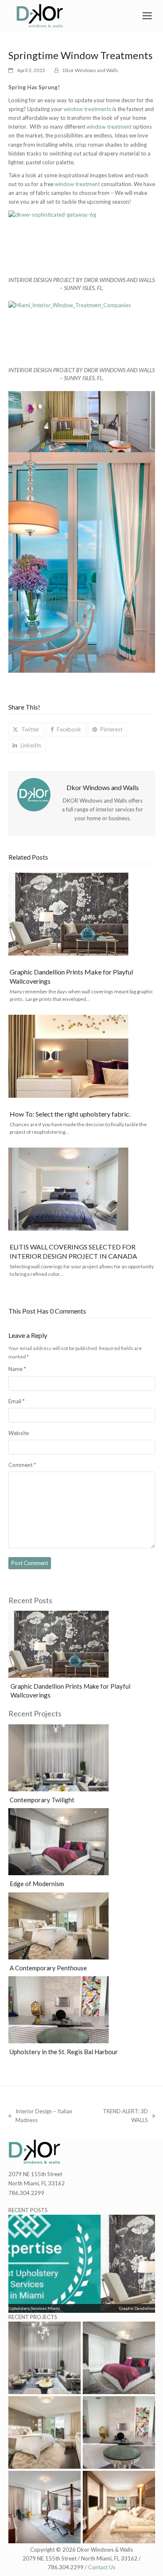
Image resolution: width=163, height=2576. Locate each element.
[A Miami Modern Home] (119, 2507)
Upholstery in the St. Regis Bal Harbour (64, 2052)
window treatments (87, 109)
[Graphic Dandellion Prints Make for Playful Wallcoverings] (68, 914)
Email (17, 1401)
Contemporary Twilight (42, 1800)
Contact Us (102, 2567)
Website (19, 1433)
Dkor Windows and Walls (90, 70)
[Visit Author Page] (34, 794)
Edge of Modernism (37, 1884)
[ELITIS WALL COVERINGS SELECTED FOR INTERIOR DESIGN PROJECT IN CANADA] (68, 1189)
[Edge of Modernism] (59, 1841)
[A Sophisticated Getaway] (45, 2507)
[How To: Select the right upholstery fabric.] (68, 1056)
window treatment (109, 127)
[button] (149, 16)
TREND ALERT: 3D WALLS (121, 2116)
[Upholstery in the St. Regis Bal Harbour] (59, 2009)
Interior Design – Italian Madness (40, 2116)
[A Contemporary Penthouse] (59, 1925)
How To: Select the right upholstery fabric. (70, 1114)
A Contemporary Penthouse (48, 1968)
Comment (22, 1465)
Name (17, 1369)
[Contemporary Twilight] (59, 1757)
